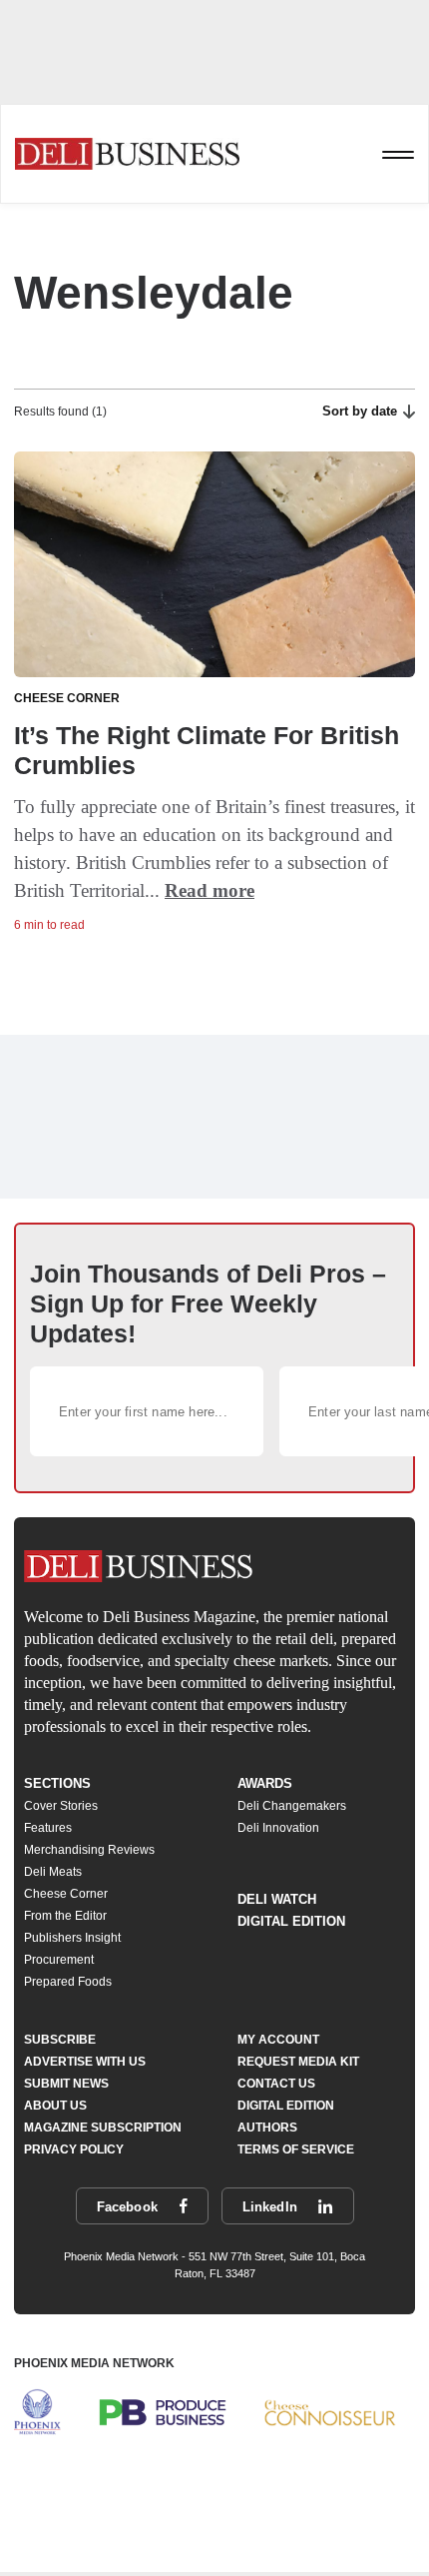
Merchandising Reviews (89, 1850)
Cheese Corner (66, 1894)
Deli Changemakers (292, 1806)
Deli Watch (277, 1899)
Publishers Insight (72, 1938)
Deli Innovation (278, 1828)
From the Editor (65, 1916)
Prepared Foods (68, 1982)
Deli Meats (53, 1872)
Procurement (59, 1960)
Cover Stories (61, 1806)
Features (48, 1828)
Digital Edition (291, 1921)
